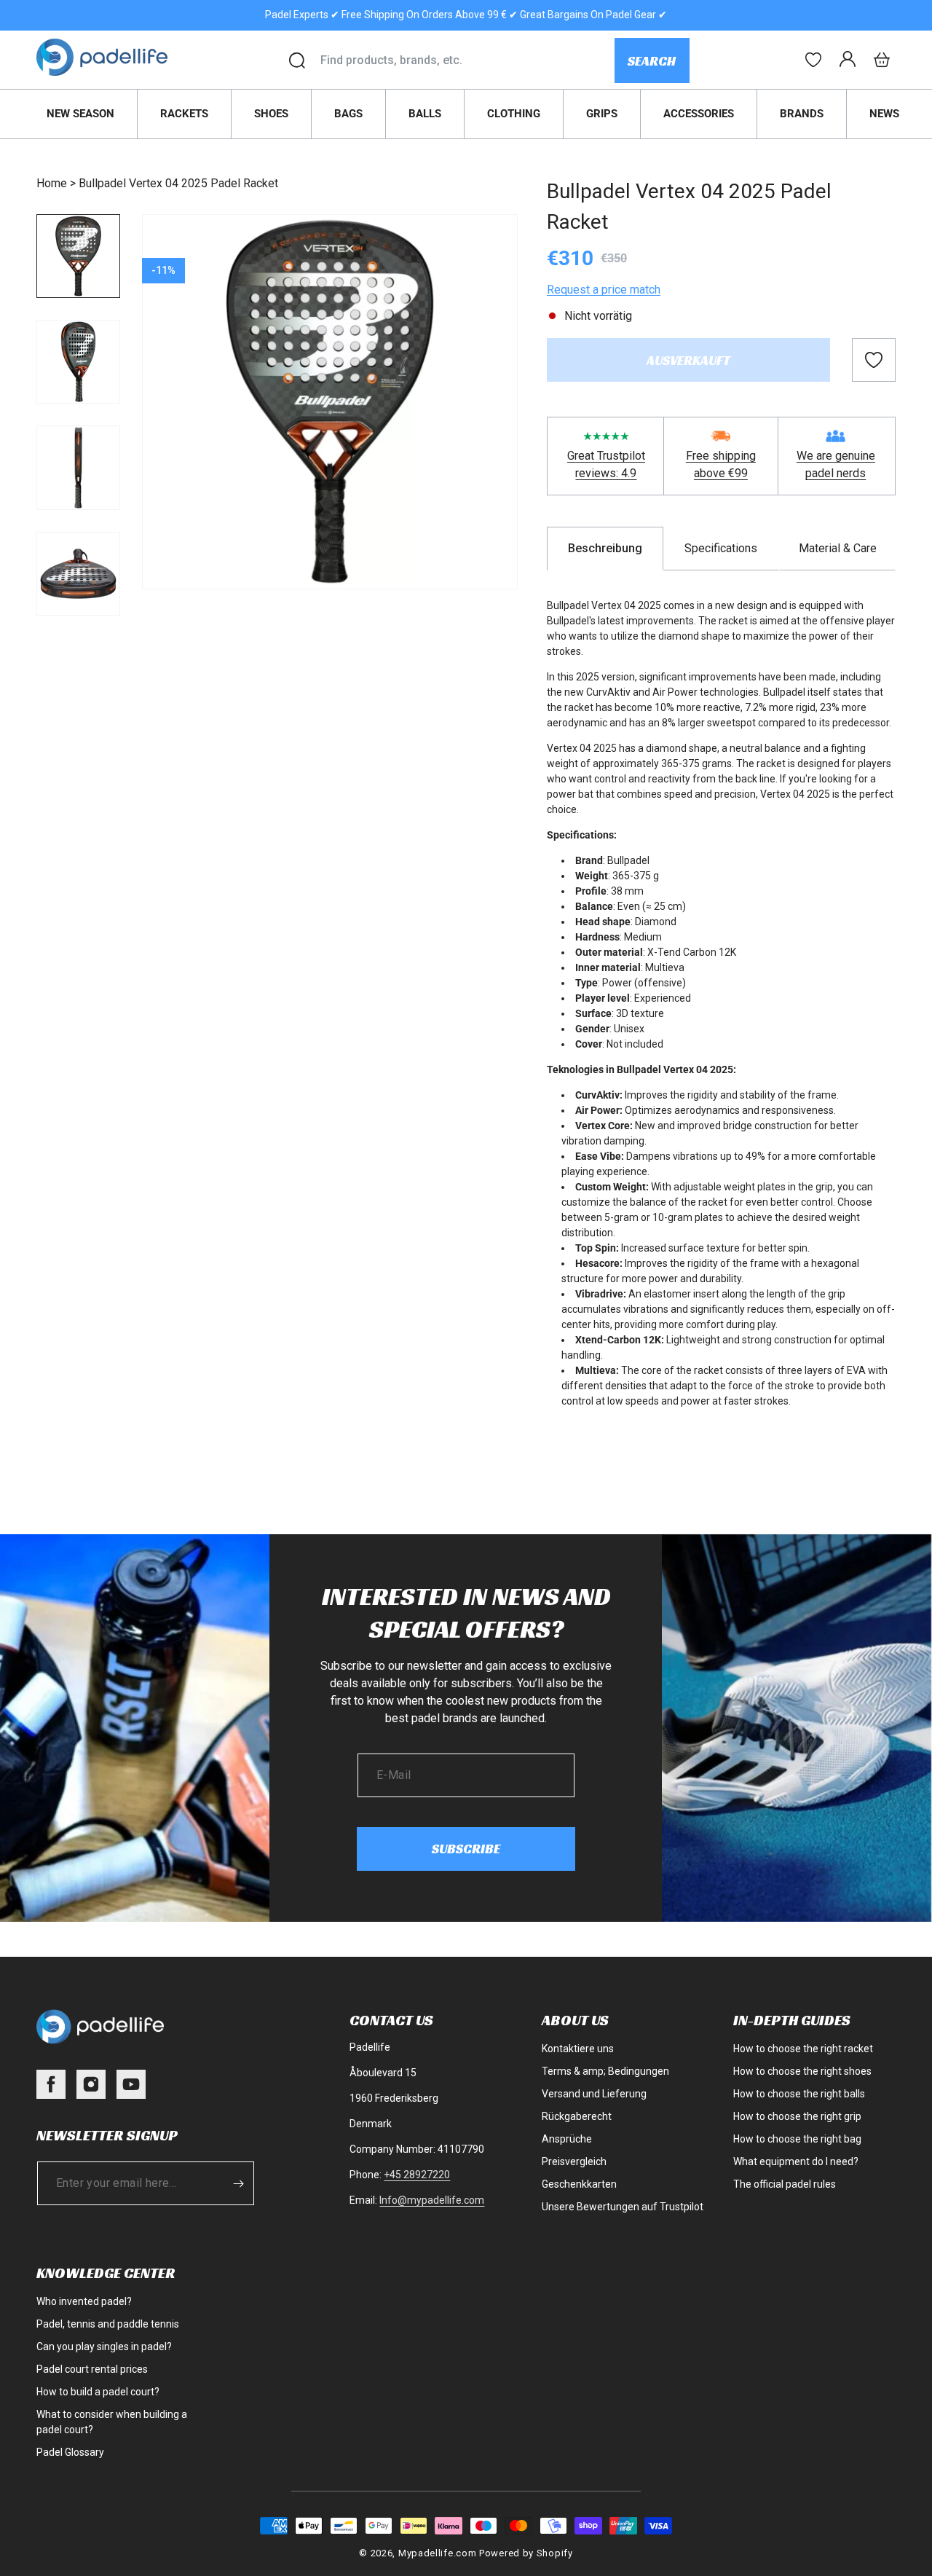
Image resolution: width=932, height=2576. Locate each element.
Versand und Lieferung (594, 2094)
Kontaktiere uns (578, 2049)
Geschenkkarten (579, 2184)
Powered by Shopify (526, 2553)
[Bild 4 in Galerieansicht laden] (78, 574)
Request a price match (604, 290)
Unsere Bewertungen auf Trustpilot (623, 2207)
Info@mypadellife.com (432, 2200)
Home (52, 183)
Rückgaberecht (577, 2116)
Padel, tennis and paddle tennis (108, 2324)
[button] (882, 60)
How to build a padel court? (98, 2392)
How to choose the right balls (799, 2094)
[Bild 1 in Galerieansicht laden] (78, 256)
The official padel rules (785, 2184)
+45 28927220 (417, 2175)
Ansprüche (567, 2139)
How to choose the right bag (797, 2139)
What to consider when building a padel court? (112, 2422)
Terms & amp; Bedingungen (605, 2071)
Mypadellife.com (438, 2553)
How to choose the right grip (797, 2116)
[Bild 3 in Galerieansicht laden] (78, 467)
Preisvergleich (574, 2161)
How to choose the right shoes (802, 2071)
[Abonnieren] (238, 2183)
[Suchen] (297, 60)
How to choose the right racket (803, 2049)
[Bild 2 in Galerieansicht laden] (78, 362)
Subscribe (466, 1849)
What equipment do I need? (796, 2161)
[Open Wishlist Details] (813, 60)
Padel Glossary (70, 2452)
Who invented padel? (84, 2301)
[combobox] (467, 60)
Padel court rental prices (92, 2369)
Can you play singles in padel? (104, 2347)
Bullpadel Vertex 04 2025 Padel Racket (178, 183)
